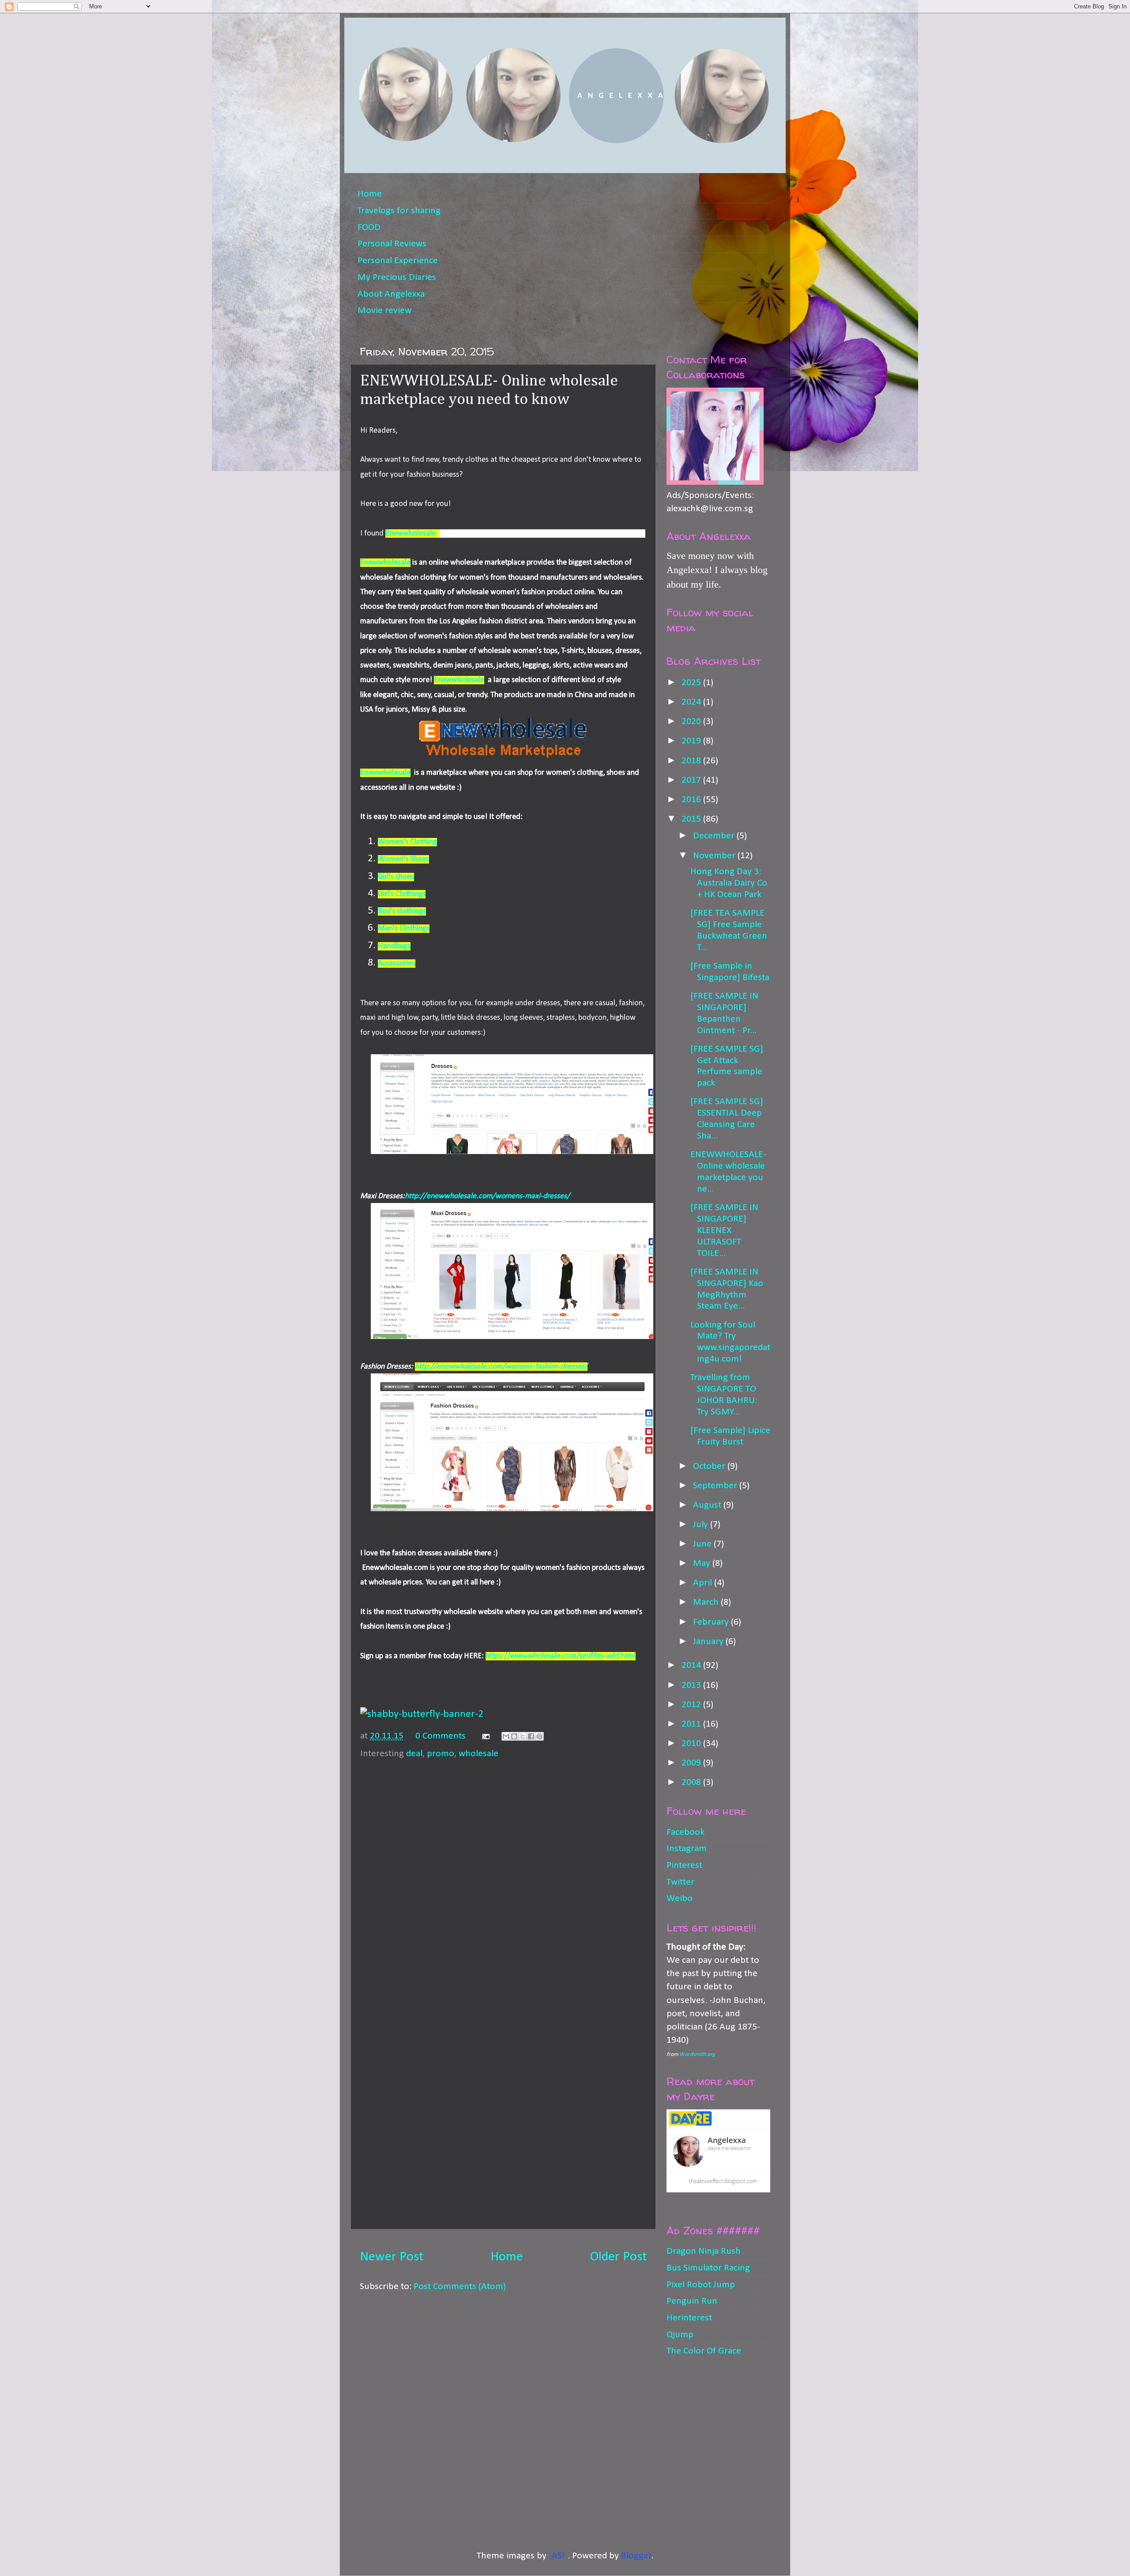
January (709, 1642)
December (715, 836)
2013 (692, 1685)
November (715, 856)
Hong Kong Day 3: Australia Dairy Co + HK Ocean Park (729, 883)
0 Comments (441, 1736)
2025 (692, 683)
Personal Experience (398, 261)
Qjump (680, 2335)
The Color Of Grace (704, 2351)
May (703, 1563)
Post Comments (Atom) (460, 2287)
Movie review (384, 311)
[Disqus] (503, 1877)
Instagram (687, 1849)
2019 (692, 741)
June (703, 1544)
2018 (692, 761)
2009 (692, 1763)
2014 (692, 1665)
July (702, 1525)
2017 (692, 780)
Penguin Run (692, 2301)
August (708, 1505)
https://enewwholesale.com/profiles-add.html (561, 1656)
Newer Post (392, 2257)
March (707, 1602)
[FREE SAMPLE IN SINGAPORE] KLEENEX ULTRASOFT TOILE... (724, 1231)
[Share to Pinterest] (539, 1736)
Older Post (618, 2257)
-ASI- (558, 2556)
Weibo (680, 1899)
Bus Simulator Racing (708, 2268)
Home (370, 194)
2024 (692, 702)
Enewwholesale (385, 563)
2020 (692, 722)
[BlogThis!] (514, 1736)
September (716, 1486)
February (712, 1622)
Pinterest (684, 1865)
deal (414, 1754)
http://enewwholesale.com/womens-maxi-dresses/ (487, 1196)
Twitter (680, 1882)
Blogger (636, 2556)
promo (441, 1754)
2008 (692, 1782)
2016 (692, 800)
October (710, 1466)
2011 (692, 1724)
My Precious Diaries (397, 277)
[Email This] (506, 1736)
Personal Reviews (392, 244)
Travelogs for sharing (399, 211)
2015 (692, 819)
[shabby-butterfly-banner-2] (422, 1714)
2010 (692, 1744)
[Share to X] (523, 1736)
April (704, 1583)
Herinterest (689, 2318)
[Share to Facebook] (531, 1736)
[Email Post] (485, 1736)
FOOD (369, 228)
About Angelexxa (391, 294)
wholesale (478, 1754)
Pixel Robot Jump (701, 2285)
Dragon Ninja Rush (704, 2251)
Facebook (686, 1832)
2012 (692, 1705)
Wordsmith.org (697, 2054)
